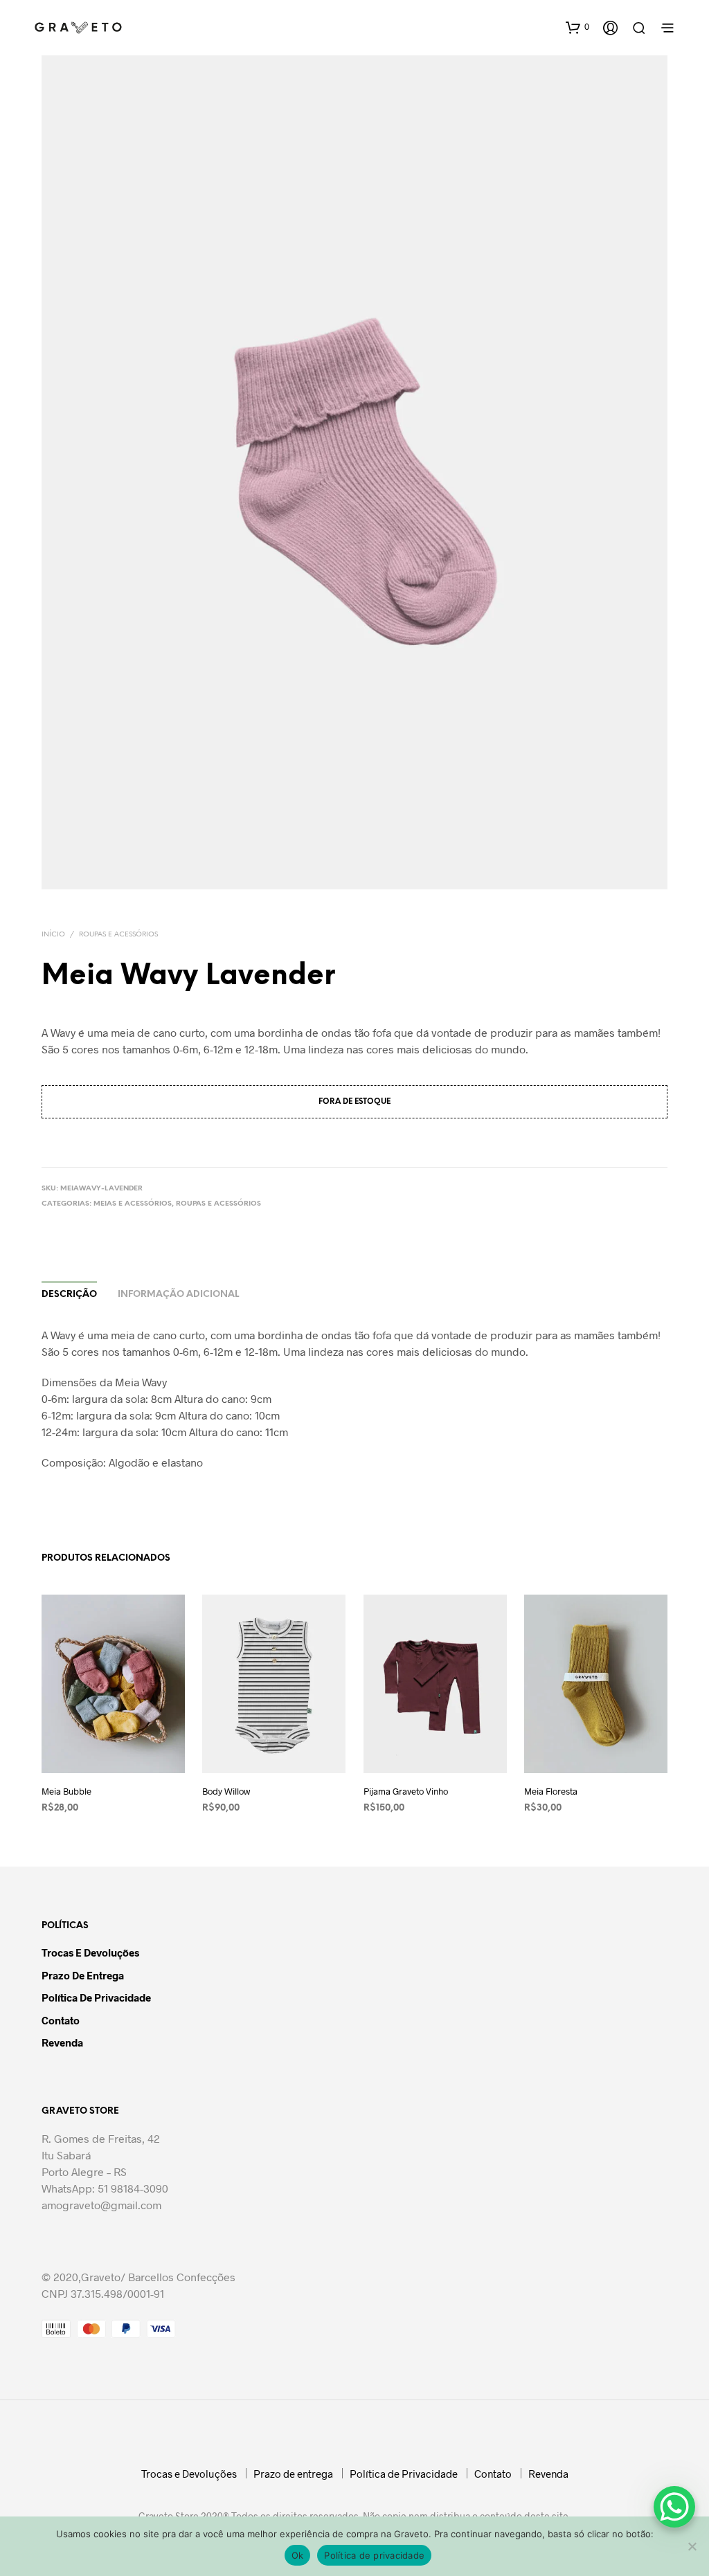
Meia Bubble (66, 1791)
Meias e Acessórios (133, 1204)
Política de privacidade (374, 2555)
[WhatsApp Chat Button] (674, 2507)
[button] (577, 27)
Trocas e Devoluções (90, 1952)
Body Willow (226, 1791)
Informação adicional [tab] (178, 1295)
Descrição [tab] (69, 1295)
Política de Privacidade (96, 1997)
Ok (298, 2555)
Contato (61, 2020)
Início (53, 935)
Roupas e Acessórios (118, 935)
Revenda (62, 2042)
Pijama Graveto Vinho (406, 1791)
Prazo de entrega (83, 1975)
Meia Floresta (551, 1791)
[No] (692, 2546)
